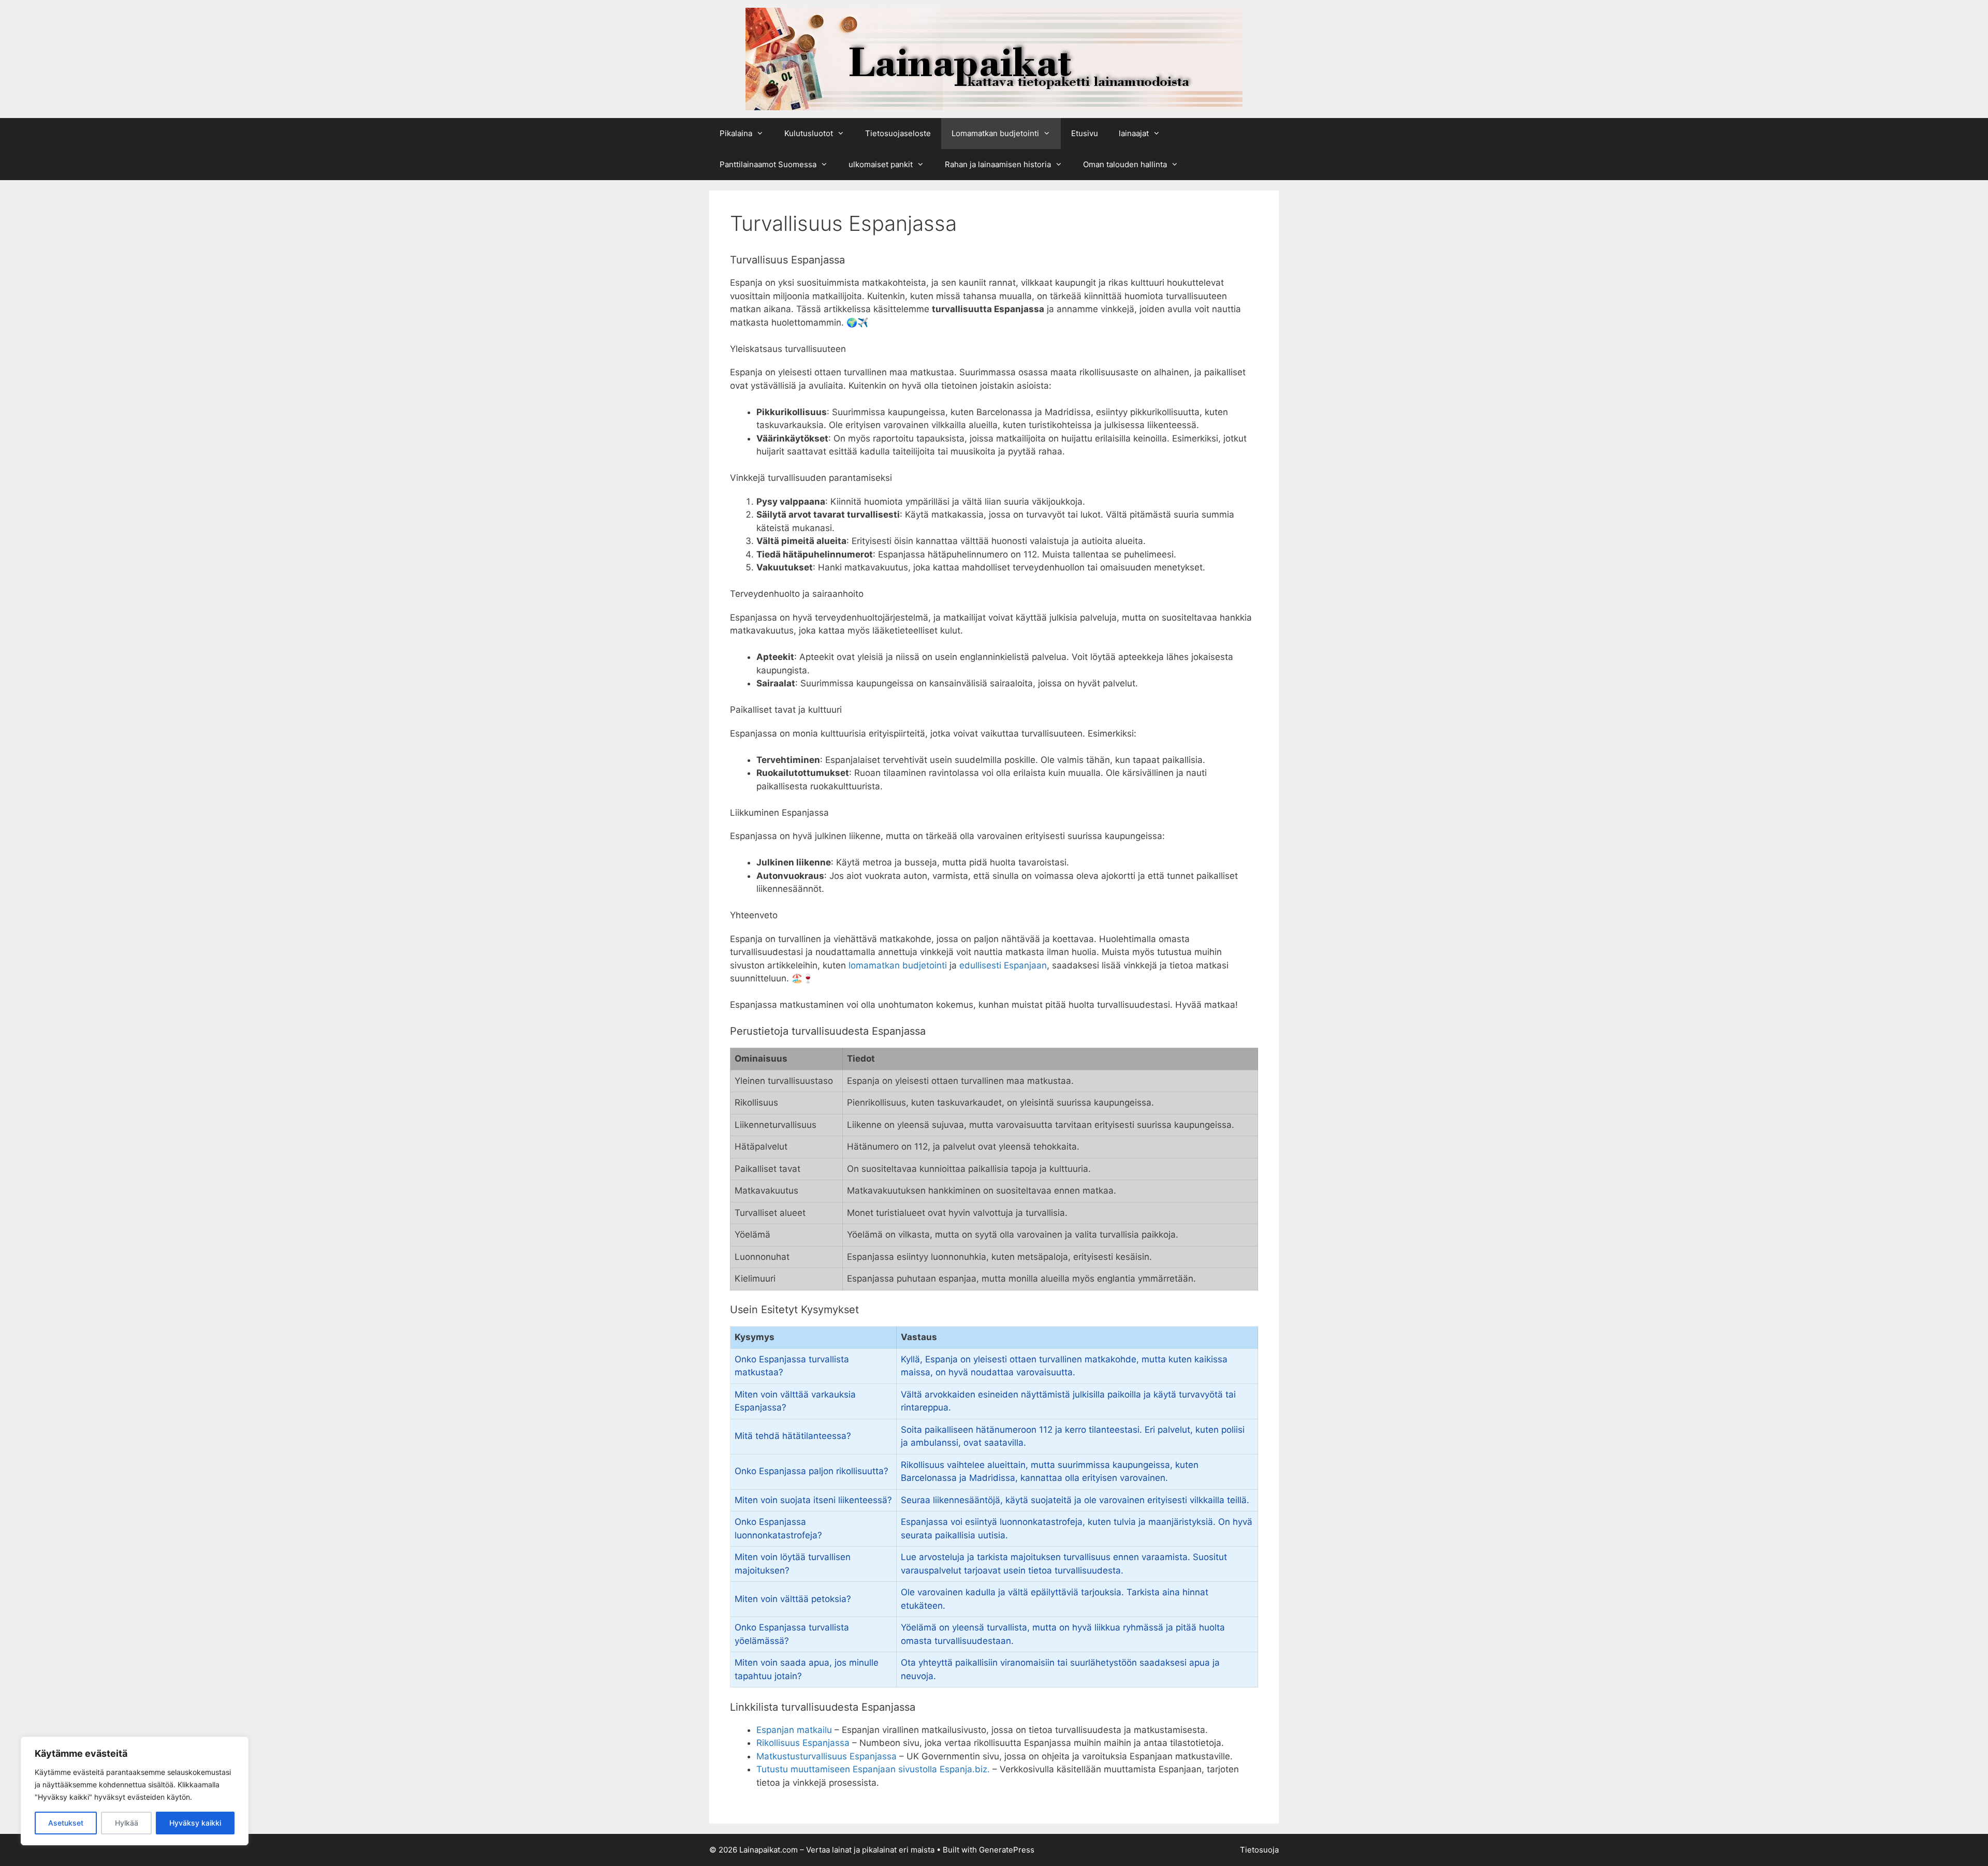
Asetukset (66, 1823)
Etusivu (1085, 133)
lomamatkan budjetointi (898, 965)
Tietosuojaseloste (898, 133)
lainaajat (1134, 133)
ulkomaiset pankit (881, 164)
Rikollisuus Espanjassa (803, 1743)
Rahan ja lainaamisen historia (998, 164)
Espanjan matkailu (794, 1730)
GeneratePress (1007, 1850)
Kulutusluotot (809, 133)
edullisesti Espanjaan (1003, 965)
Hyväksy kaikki (195, 1823)
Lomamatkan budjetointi (995, 133)
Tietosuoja (1259, 1850)
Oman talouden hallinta (1125, 164)
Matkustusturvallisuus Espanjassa (827, 1756)
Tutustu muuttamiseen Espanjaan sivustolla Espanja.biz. (873, 1769)
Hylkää (127, 1823)
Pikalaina (736, 133)
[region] (135, 1791)
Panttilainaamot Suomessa (768, 164)
